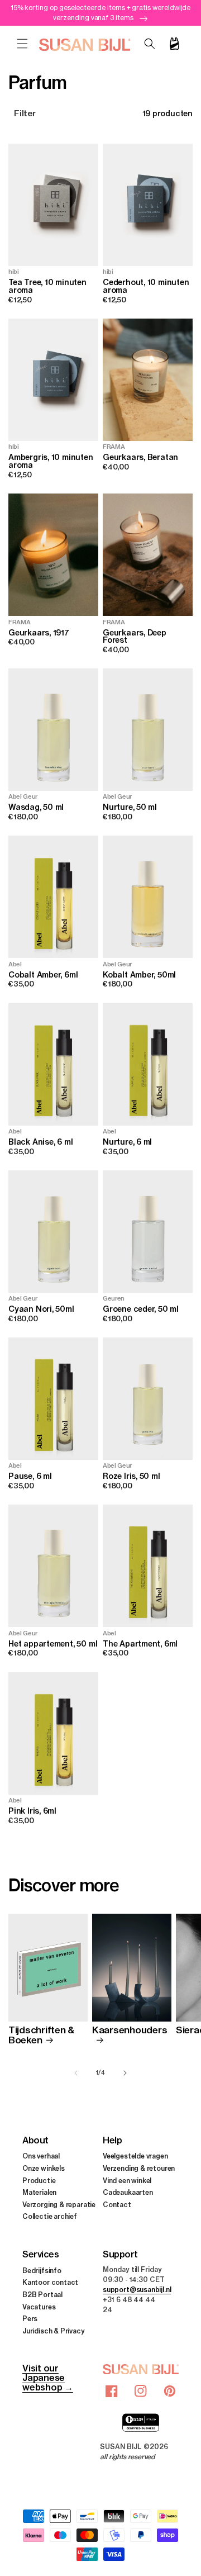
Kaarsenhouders (130, 2030)
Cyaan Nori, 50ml (41, 1310)
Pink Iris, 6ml (32, 1811)
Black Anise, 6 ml (40, 1142)
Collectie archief (50, 2216)
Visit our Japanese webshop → (48, 2378)
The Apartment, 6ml (140, 1644)
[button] (22, 44)
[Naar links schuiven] (76, 2073)
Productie (39, 2181)
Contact (117, 2205)
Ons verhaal (41, 2156)
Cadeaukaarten (128, 2192)
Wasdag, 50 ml (36, 808)
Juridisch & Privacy (54, 2331)
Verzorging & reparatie (59, 2205)
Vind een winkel (127, 2181)
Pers (30, 2319)
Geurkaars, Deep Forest (135, 637)
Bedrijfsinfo (42, 2271)
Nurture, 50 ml (130, 808)
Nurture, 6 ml (127, 1142)
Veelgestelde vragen (135, 2156)
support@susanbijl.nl (137, 2290)
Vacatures (39, 2307)
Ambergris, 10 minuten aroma (51, 461)
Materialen (39, 2192)
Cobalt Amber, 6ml (43, 975)
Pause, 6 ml (30, 1477)
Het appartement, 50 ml (53, 1644)
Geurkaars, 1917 (39, 633)
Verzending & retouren (139, 2168)
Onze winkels (44, 2168)
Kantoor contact (50, 2282)
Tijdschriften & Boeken (41, 2035)
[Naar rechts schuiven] (125, 2073)
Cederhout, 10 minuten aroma (146, 286)
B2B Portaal (42, 2295)
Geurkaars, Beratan (140, 458)
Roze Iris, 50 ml (131, 1477)
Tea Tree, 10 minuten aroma (47, 286)
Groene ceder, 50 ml (141, 1310)
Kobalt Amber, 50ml (139, 975)
